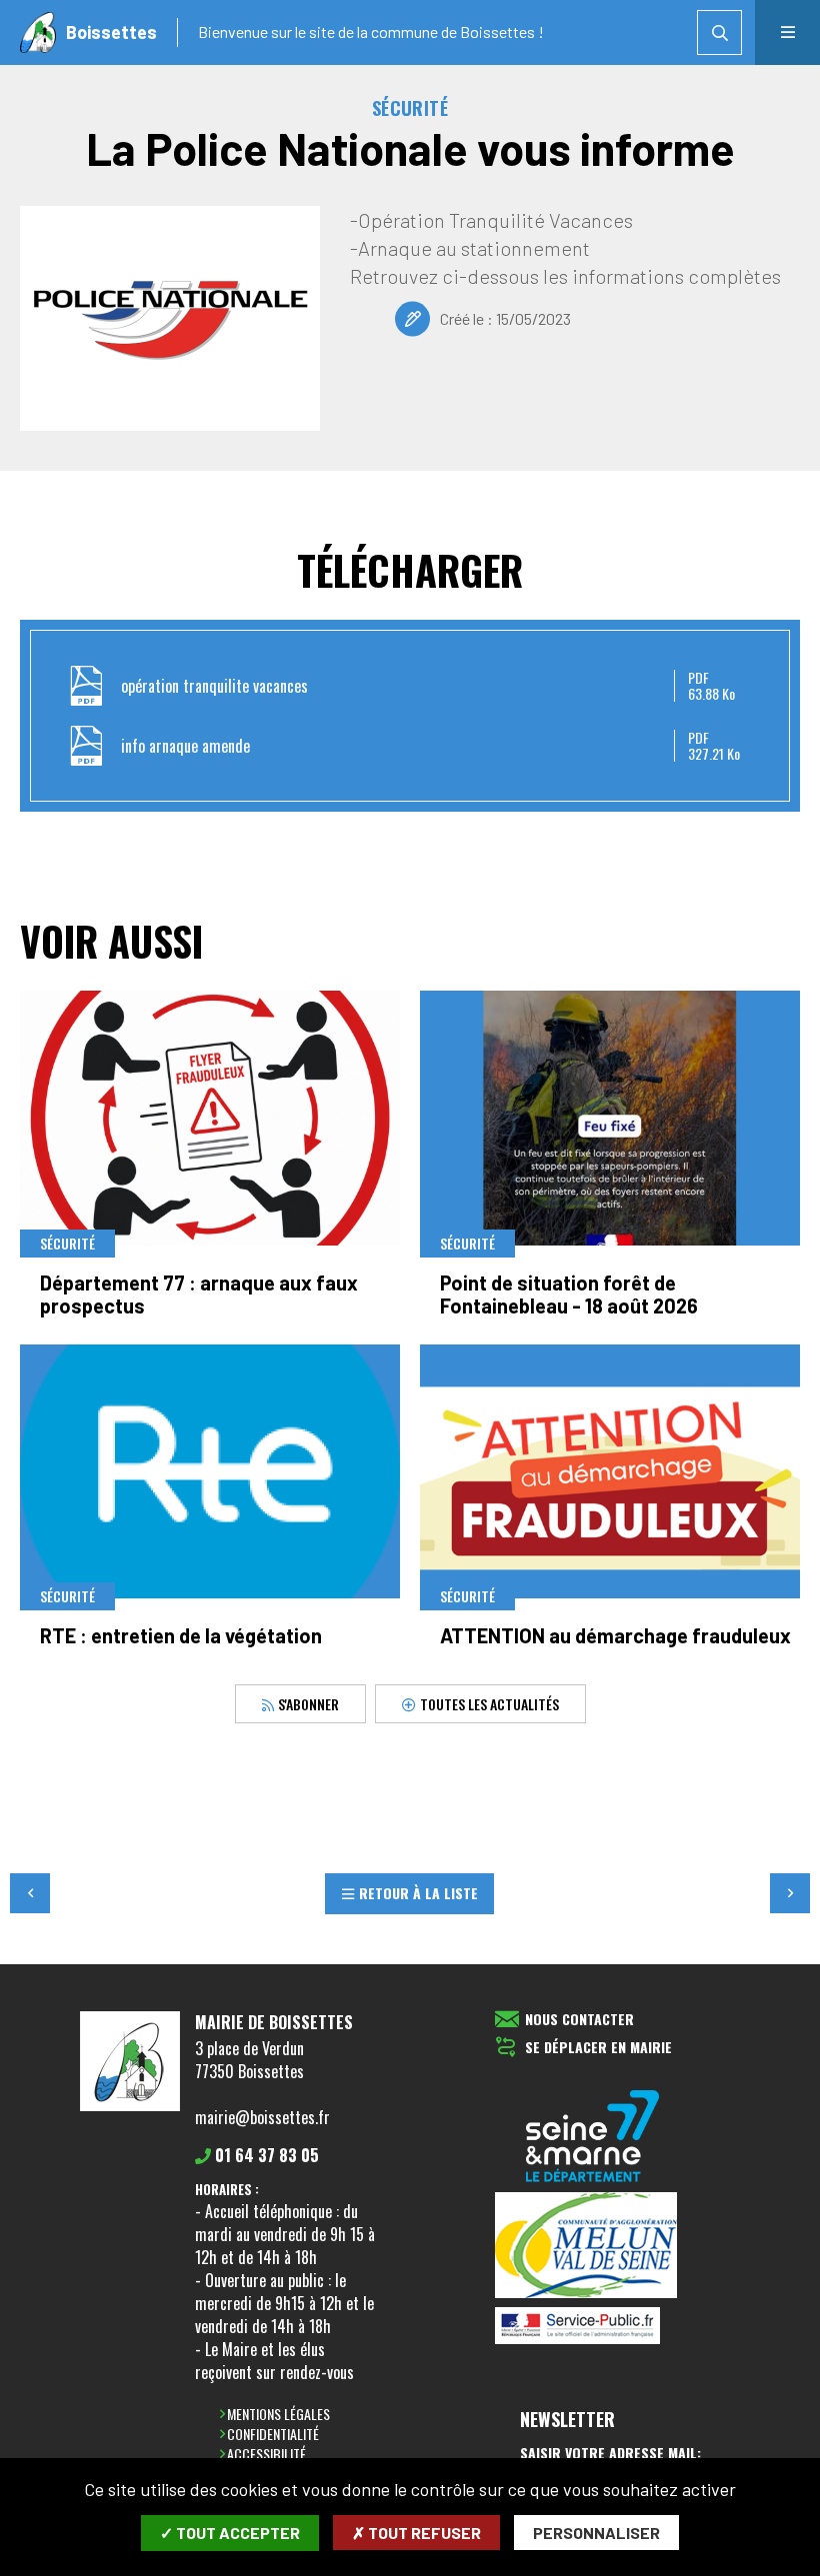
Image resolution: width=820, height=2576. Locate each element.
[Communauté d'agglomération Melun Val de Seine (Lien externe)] (593, 2247)
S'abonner (307, 1703)
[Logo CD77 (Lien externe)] (593, 2138)
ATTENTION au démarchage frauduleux (615, 1635)
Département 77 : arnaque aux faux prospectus (199, 1294)
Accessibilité (266, 2454)
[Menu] (787, 32)
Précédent (30, 1893)
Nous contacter (579, 2020)
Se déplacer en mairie (598, 2048)
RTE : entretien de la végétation (181, 1635)
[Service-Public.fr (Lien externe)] (593, 2327)
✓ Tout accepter (230, 2533)
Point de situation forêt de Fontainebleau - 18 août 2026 (569, 1294)
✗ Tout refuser (416, 2533)
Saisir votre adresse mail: (610, 2453)
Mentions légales (278, 2414)
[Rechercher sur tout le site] (719, 32)
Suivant (790, 1893)
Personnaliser (596, 2533)
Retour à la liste (418, 1893)
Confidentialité (273, 2434)
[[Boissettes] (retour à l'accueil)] (130, 2107)
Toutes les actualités (489, 1703)
